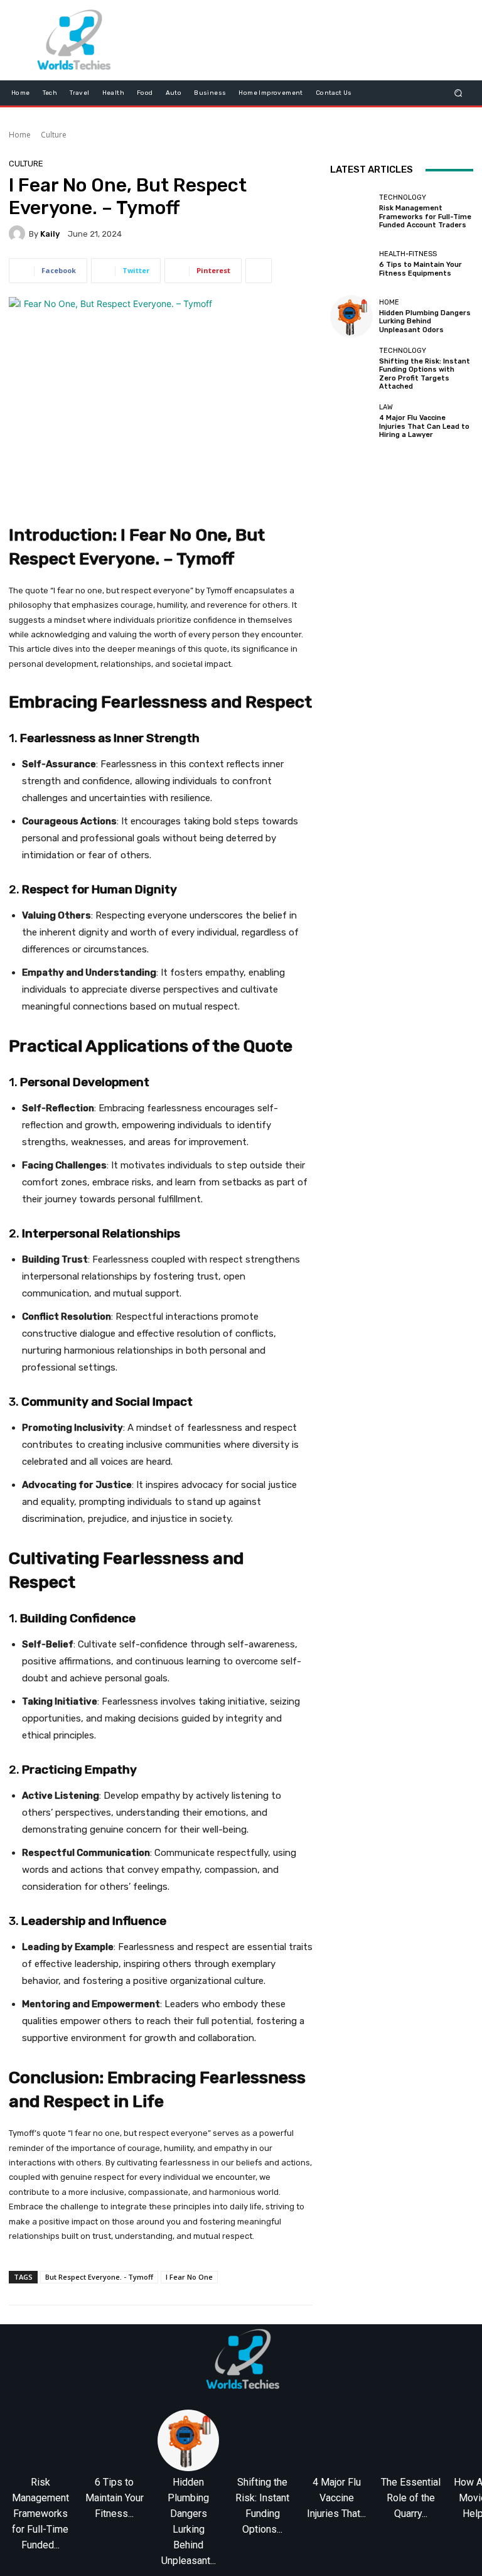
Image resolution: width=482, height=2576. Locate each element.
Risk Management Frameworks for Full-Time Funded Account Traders (425, 216)
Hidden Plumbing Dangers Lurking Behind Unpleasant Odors (425, 321)
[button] (458, 93)
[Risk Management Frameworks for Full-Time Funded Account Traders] (351, 212)
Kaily (50, 234)
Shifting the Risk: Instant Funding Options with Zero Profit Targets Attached (425, 374)
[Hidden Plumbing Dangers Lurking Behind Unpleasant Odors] (351, 316)
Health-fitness (408, 254)
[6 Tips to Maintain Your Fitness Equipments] (351, 264)
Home (20, 135)
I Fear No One (189, 2277)
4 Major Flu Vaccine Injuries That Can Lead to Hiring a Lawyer (424, 426)
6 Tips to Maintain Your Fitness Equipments (420, 269)
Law (386, 407)
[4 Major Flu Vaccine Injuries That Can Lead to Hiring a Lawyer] (351, 421)
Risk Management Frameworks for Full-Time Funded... (40, 2514)
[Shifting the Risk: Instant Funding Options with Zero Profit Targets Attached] (351, 369)
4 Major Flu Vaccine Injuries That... (336, 2498)
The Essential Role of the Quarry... (411, 2498)
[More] (259, 271)
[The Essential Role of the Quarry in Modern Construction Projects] (410, 2440)
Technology (403, 197)
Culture (54, 135)
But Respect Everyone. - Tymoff (99, 2277)
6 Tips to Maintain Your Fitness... (115, 2498)
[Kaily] (19, 234)
